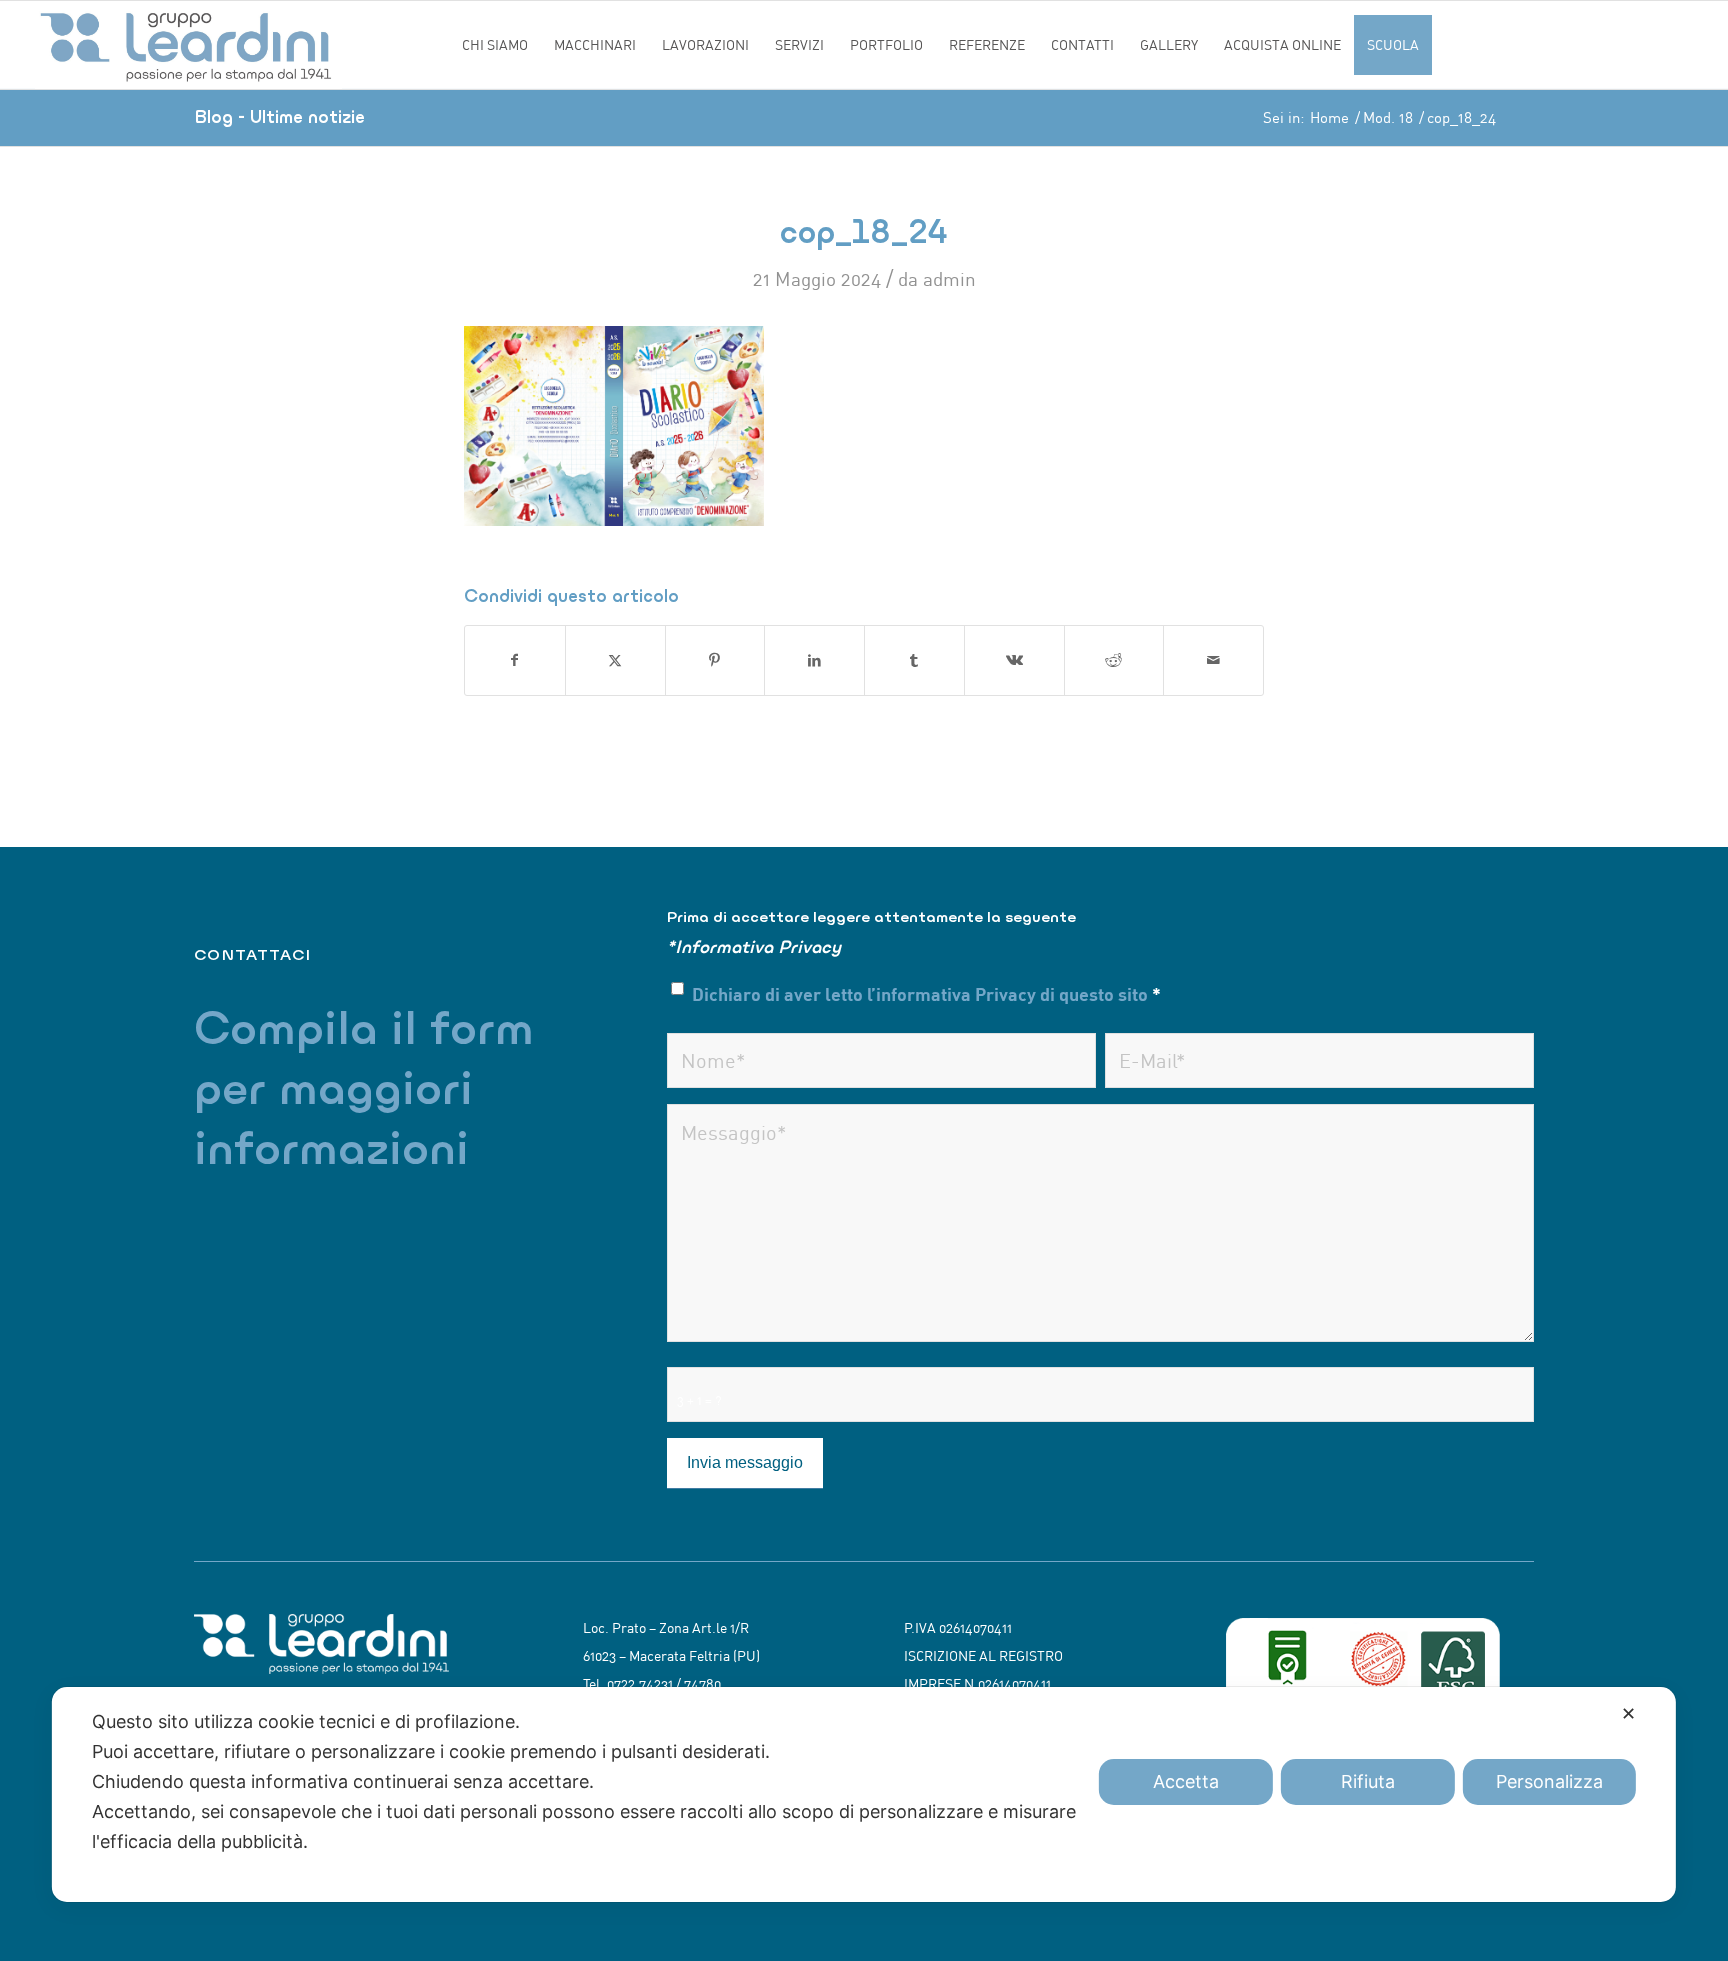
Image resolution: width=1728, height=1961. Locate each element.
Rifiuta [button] (1368, 1781)
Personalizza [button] (1549, 1781)
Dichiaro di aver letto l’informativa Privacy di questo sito (926, 993)
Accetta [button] (1186, 1781)
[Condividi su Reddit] (1114, 660)
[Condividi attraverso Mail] (1213, 660)
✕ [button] (1628, 1713)
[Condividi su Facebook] (515, 660)
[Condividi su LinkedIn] (814, 660)
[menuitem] (495, 45)
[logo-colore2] (242, 45)
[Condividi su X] (615, 660)
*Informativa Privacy (754, 946)
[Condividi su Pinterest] (715, 660)
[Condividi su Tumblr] (914, 660)
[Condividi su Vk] (1014, 660)
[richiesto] (881, 1060)
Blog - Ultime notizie (279, 116)
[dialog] (864, 1794)
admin (949, 279)
